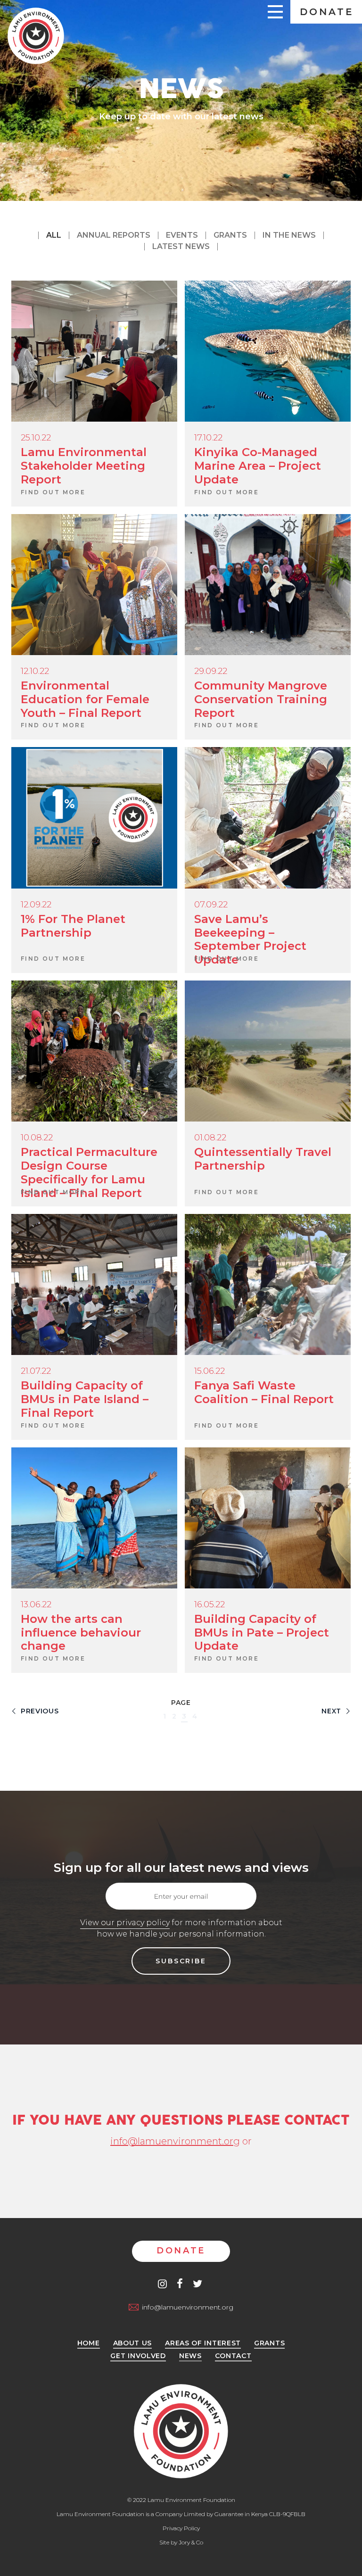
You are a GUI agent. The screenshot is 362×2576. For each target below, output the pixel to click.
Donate (327, 12)
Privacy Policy (181, 2528)
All (54, 235)
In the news (289, 235)
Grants (230, 235)
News (190, 2356)
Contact (233, 2356)
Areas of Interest (203, 2343)
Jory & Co (191, 2542)
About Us (133, 2343)
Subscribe (181, 1961)
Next (333, 1711)
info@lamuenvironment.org (175, 2141)
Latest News (181, 246)
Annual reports (114, 235)
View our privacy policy (125, 1923)
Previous (38, 1711)
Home (89, 2343)
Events (182, 235)
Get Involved (138, 2356)
